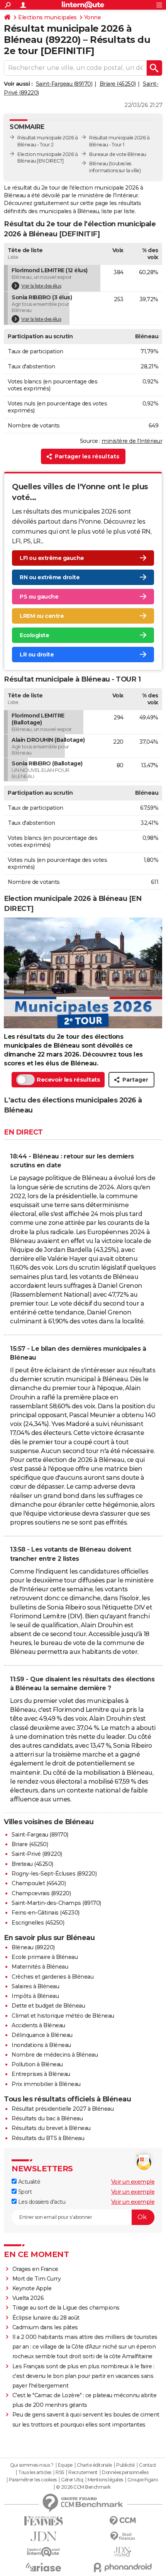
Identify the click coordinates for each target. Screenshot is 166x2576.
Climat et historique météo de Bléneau (63, 2016)
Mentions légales (105, 2480)
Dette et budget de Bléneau (48, 2006)
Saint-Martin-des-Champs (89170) (56, 1903)
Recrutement (83, 2473)
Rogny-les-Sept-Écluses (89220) (54, 1874)
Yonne (93, 17)
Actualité (28, 2182)
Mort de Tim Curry (37, 2279)
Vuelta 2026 (28, 2298)
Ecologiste (34, 635)
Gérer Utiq (72, 2480)
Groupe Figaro (143, 2480)
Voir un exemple (133, 2182)
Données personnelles (125, 2473)
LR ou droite (37, 655)
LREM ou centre (42, 616)
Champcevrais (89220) (41, 1893)
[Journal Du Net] (43, 2536)
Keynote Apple (32, 2288)
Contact (148, 2465)
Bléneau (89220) (33, 1947)
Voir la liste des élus (41, 286)
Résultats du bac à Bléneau (47, 2118)
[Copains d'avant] (43, 2552)
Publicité (125, 2465)
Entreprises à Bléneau (41, 2074)
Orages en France (35, 2269)
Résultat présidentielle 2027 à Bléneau (63, 2109)
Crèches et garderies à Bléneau (53, 1977)
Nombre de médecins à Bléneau (55, 2055)
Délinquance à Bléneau (42, 2035)
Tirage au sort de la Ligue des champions (66, 2308)
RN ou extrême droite (50, 577)
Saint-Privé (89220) (37, 1854)
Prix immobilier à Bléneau (46, 2084)
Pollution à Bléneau (37, 2064)
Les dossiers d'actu (41, 2202)
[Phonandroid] (123, 2567)
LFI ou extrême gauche (52, 558)
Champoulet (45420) (39, 1883)
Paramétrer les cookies (33, 2480)
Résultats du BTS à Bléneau (48, 2138)
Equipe (65, 2465)
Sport (24, 2192)
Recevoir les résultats (68, 1079)
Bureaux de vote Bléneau (118, 154)
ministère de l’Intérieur (132, 441)
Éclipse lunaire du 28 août (46, 2318)
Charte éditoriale (94, 2465)
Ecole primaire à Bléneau (45, 1957)
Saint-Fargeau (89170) (64, 84)
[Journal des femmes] (43, 2521)
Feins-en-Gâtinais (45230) (46, 1913)
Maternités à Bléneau (40, 1967)
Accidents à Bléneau (38, 2025)
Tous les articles (35, 2473)
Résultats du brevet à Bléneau (51, 2128)
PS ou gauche (39, 597)
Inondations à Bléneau (41, 2045)
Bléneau (99, 164)
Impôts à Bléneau (35, 1996)
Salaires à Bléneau (35, 1986)
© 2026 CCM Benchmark (83, 2487)
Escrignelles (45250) (38, 1923)
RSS (60, 2473)
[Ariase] (43, 2567)
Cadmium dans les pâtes (45, 2327)
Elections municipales (47, 17)
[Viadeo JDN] (123, 2552)
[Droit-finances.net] (123, 2536)
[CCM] (123, 2521)
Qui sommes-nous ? (32, 2465)
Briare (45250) (118, 84)
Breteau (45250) (32, 1864)
